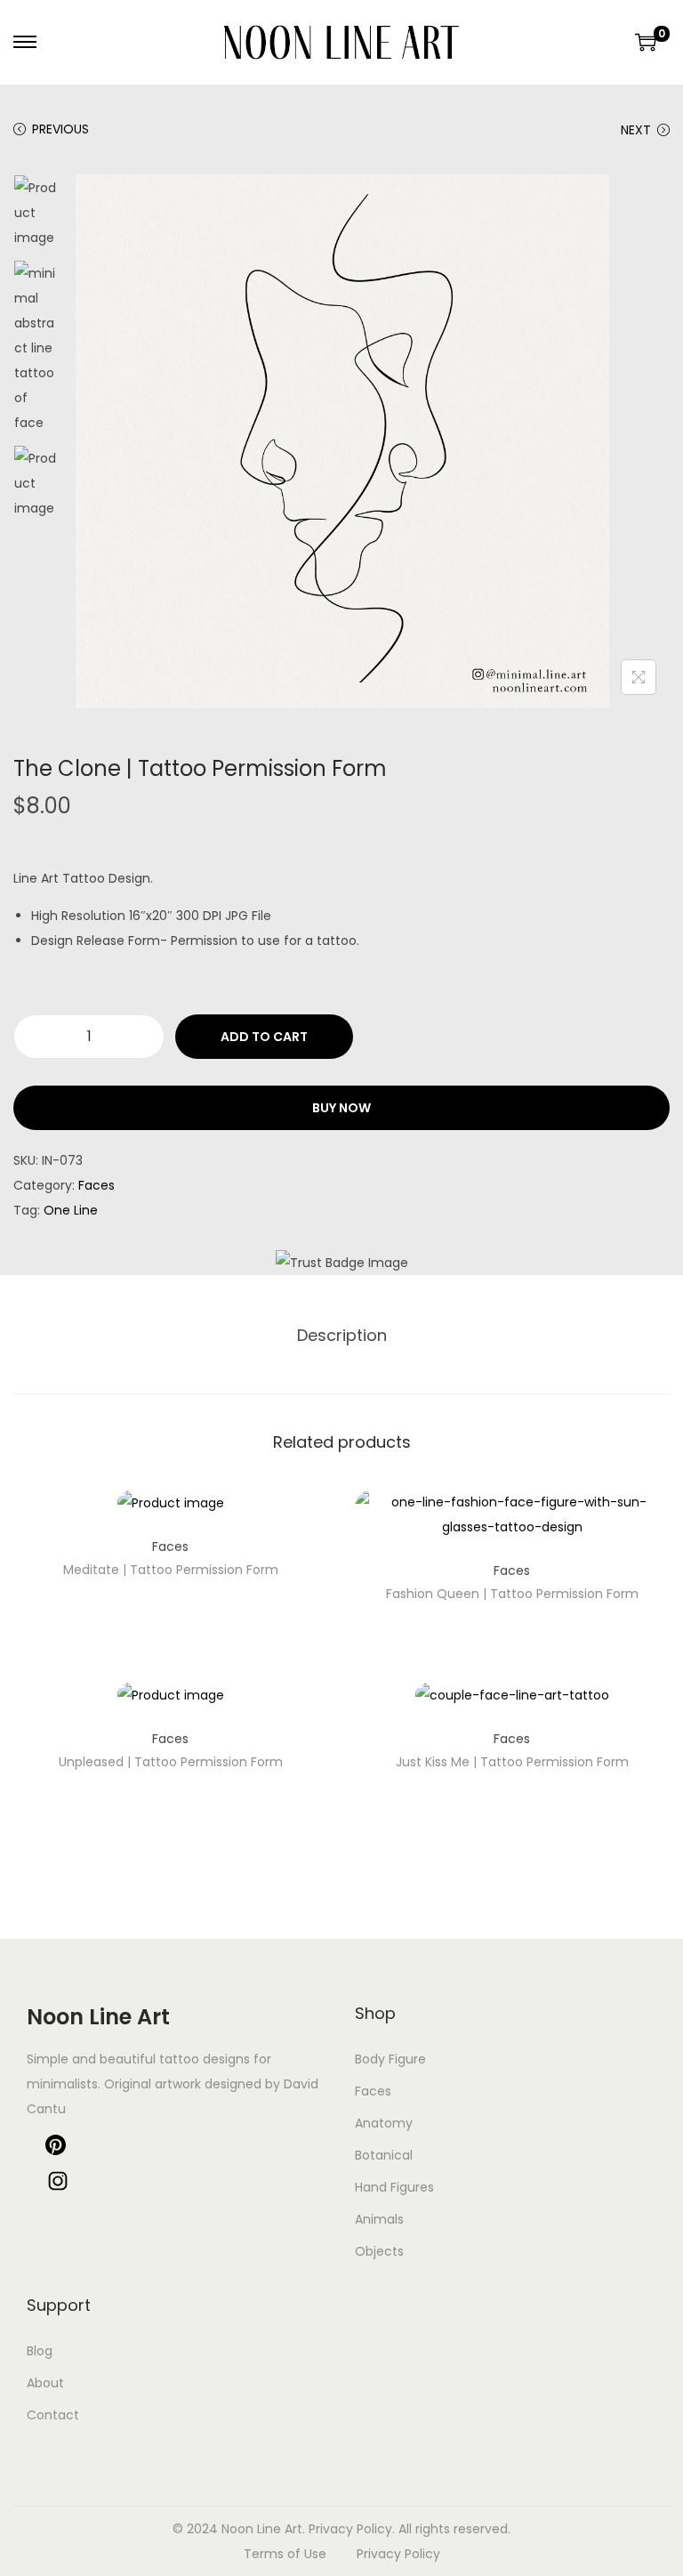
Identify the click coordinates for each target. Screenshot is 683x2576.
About (45, 2383)
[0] (646, 42)
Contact (53, 2415)
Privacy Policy (398, 2554)
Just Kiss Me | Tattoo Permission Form (512, 1762)
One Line (71, 1210)
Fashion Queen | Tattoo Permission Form (512, 1594)
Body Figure (390, 2059)
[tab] (342, 1336)
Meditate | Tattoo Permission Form (171, 1570)
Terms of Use (285, 2554)
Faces (96, 1185)
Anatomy (384, 2123)
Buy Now (341, 1108)
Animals (379, 2219)
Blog (40, 2351)
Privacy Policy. (352, 2529)
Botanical (384, 2155)
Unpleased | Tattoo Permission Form (171, 1762)
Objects (379, 2251)
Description (342, 1335)
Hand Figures (394, 2187)
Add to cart (264, 1037)
